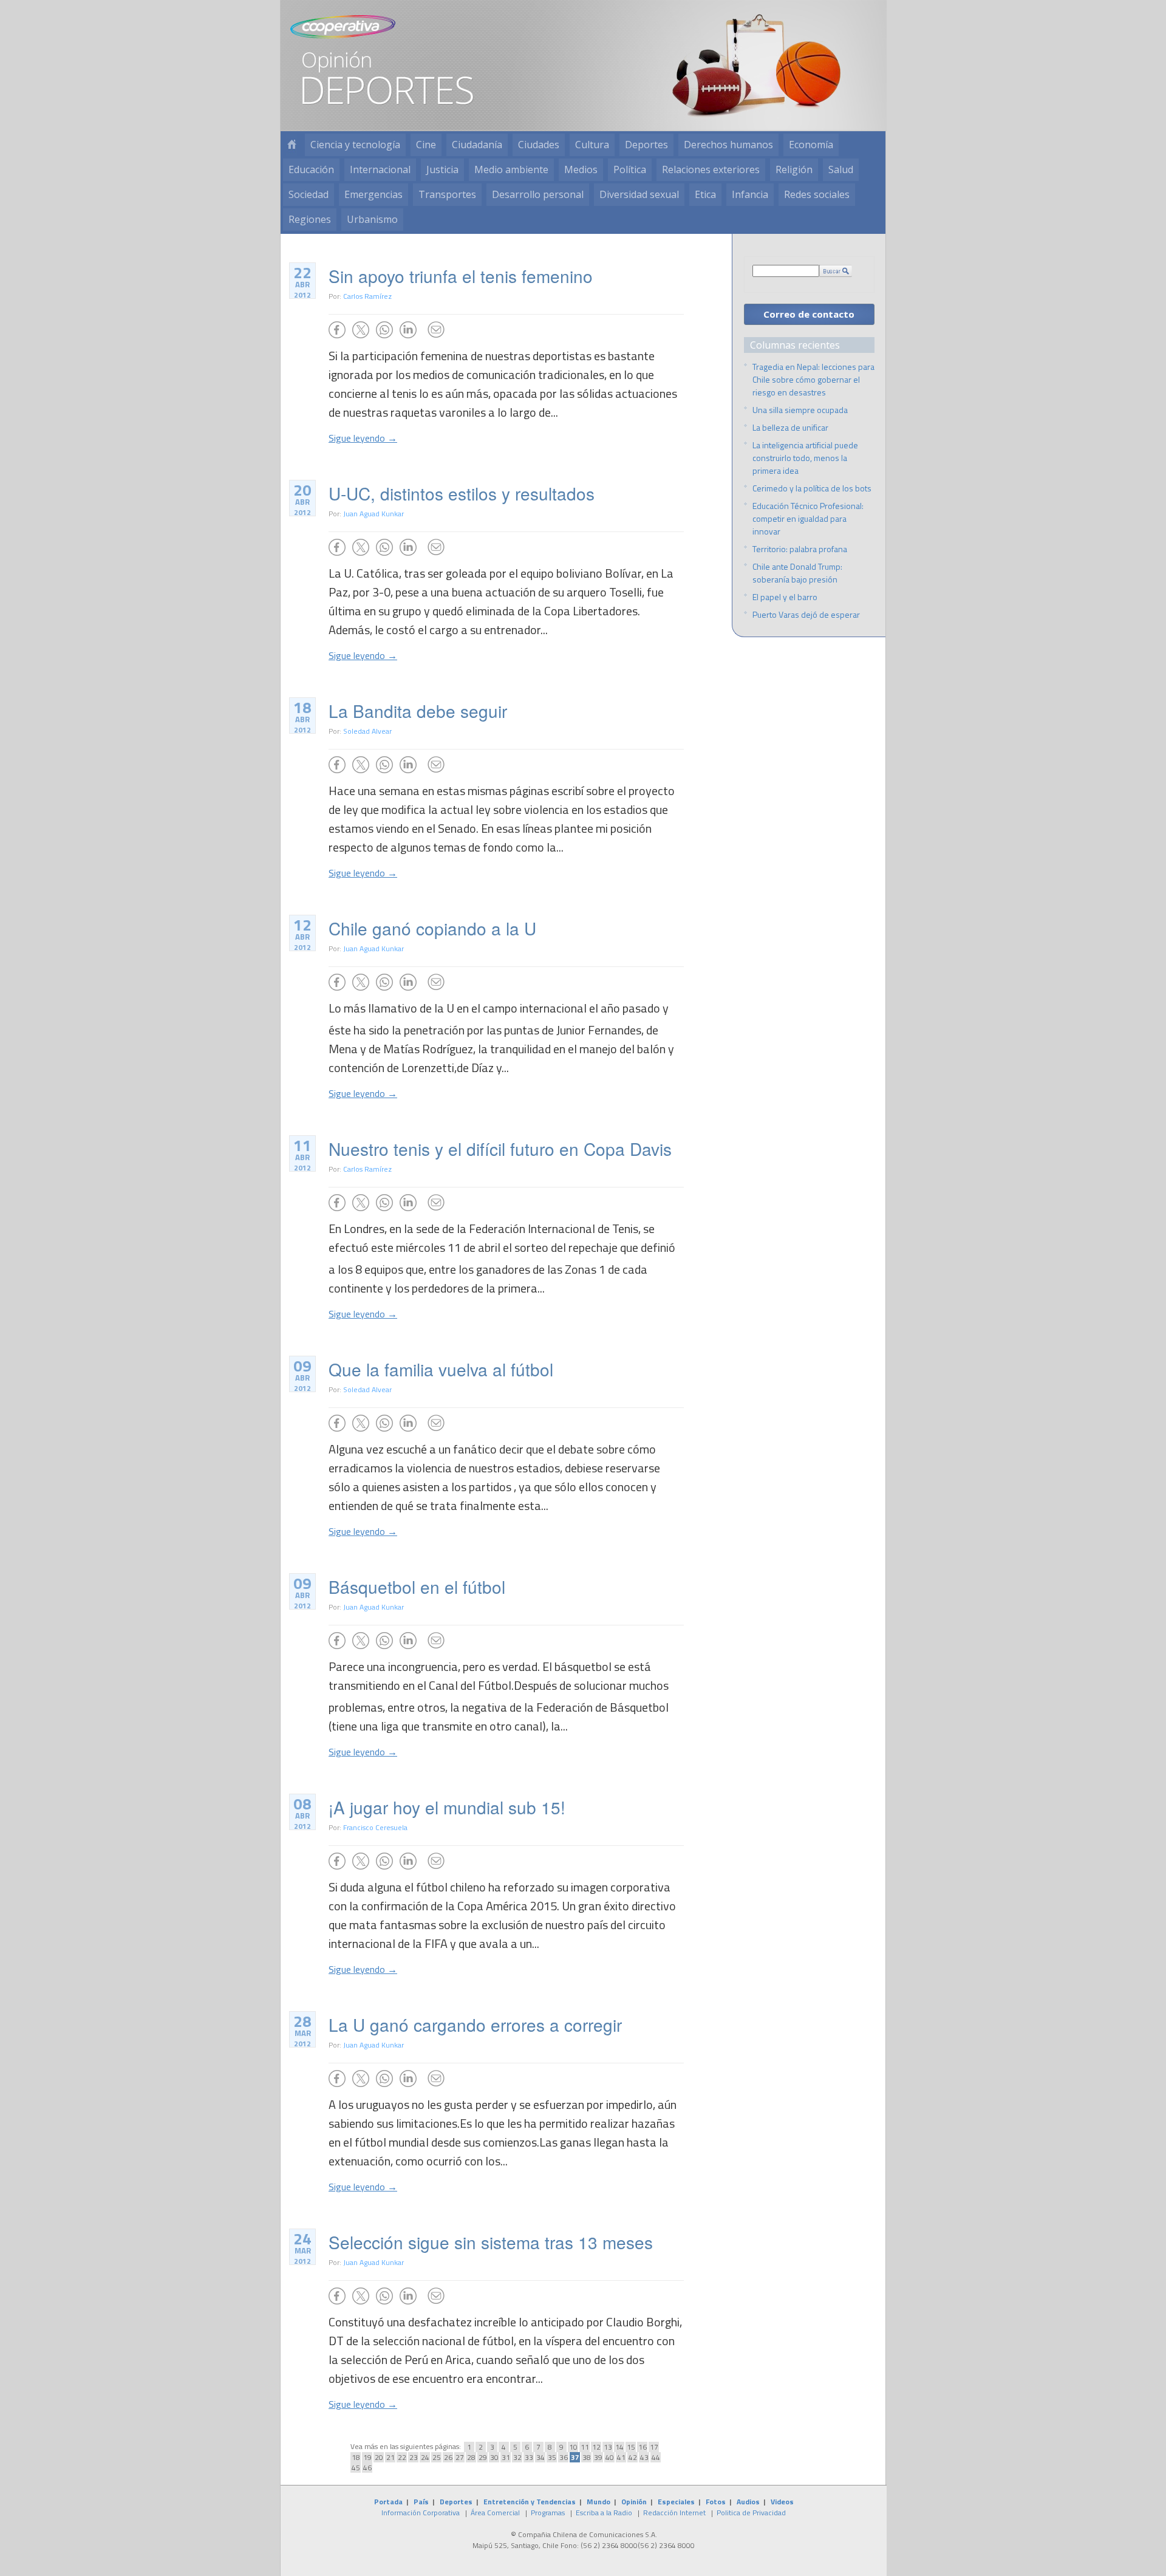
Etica (705, 194)
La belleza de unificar (790, 427)
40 (610, 2457)
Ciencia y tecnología (355, 145)
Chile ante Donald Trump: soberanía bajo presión (797, 573)
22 (402, 2457)
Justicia (442, 169)
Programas (548, 2513)
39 (598, 2457)
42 (633, 2457)
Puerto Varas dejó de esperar (806, 614)
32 (517, 2457)
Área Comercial (495, 2513)
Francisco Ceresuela (375, 1827)
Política (630, 169)
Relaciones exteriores (711, 169)
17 (654, 2447)
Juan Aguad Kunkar (373, 514)
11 (585, 2447)
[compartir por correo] (436, 330)
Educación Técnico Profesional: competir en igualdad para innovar (808, 518)
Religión (794, 169)
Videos (782, 2502)
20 (379, 2457)
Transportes (447, 194)
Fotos (716, 2502)
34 (540, 2457)
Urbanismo (372, 219)
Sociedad (309, 194)
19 (367, 2457)
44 (656, 2457)
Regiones (310, 219)
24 (425, 2457)
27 (460, 2457)
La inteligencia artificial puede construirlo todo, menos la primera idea (805, 458)
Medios (581, 169)
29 (483, 2457)
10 (573, 2447)
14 (619, 2447)
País (421, 2502)
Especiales (676, 2502)
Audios (748, 2502)
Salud (841, 169)
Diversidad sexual (639, 194)
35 (552, 2457)
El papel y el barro (785, 597)
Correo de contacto (809, 314)
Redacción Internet (674, 2513)
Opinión (634, 2502)
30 (494, 2457)
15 (631, 2447)
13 (608, 2447)
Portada (388, 2502)
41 (621, 2457)
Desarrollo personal (538, 194)
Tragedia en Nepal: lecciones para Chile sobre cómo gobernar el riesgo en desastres (813, 379)
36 (564, 2457)
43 (644, 2457)
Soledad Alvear (367, 731)
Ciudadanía (477, 145)
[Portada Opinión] (291, 145)
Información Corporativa (421, 2513)
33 (529, 2457)
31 (506, 2457)
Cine (426, 145)
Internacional (380, 169)
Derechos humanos (728, 145)
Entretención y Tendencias (530, 2502)
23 (414, 2457)
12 (596, 2447)
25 (437, 2457)
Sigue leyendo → (363, 438)
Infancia (750, 194)
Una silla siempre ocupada (800, 410)
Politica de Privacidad (751, 2513)
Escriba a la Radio (604, 2513)
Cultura (592, 145)
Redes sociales (817, 194)
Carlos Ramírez (367, 296)
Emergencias (373, 194)
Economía (811, 145)
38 (587, 2457)
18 (356, 2457)
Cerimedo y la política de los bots (812, 488)
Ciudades (539, 145)
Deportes (646, 145)
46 (367, 2468)
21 (390, 2457)
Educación (311, 169)
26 (448, 2457)
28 (471, 2457)
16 (643, 2447)
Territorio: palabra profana (800, 549)
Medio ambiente (511, 169)
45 (356, 2468)
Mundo (598, 2502)
